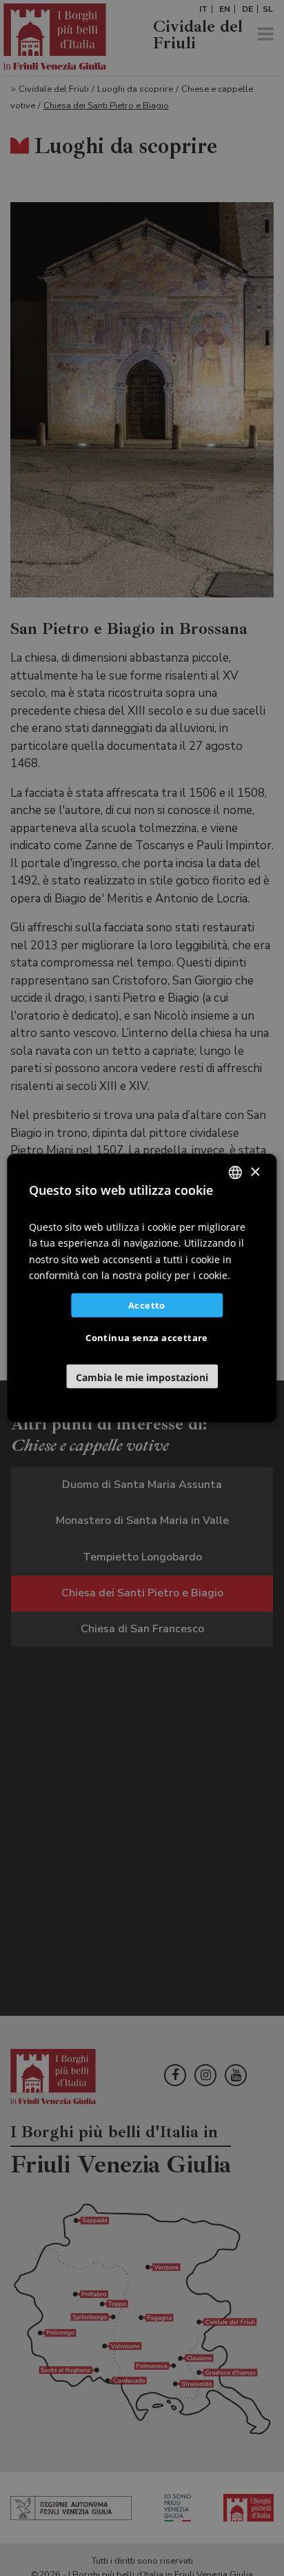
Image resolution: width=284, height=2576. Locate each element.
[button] (142, 1376)
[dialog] (142, 1288)
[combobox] (236, 1173)
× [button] (255, 1172)
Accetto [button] (147, 1305)
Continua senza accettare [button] (147, 1337)
